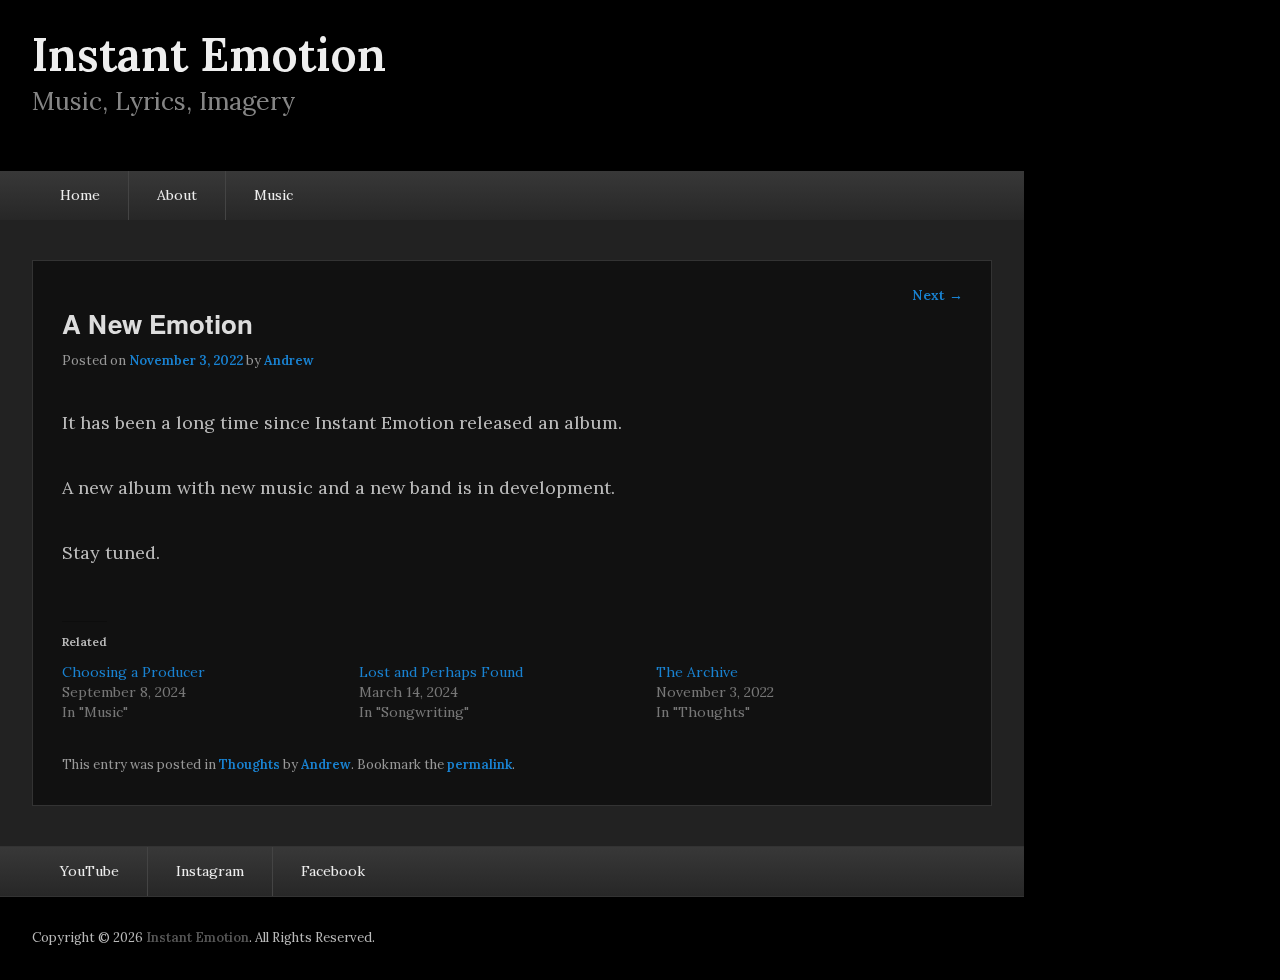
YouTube (89, 871)
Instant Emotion (209, 54)
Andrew (289, 360)
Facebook (333, 871)
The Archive (697, 672)
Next (937, 295)
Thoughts (249, 764)
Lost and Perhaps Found (441, 672)
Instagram (210, 871)
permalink (479, 764)
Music (273, 195)
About (177, 195)
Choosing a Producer (133, 672)
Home (80, 195)
